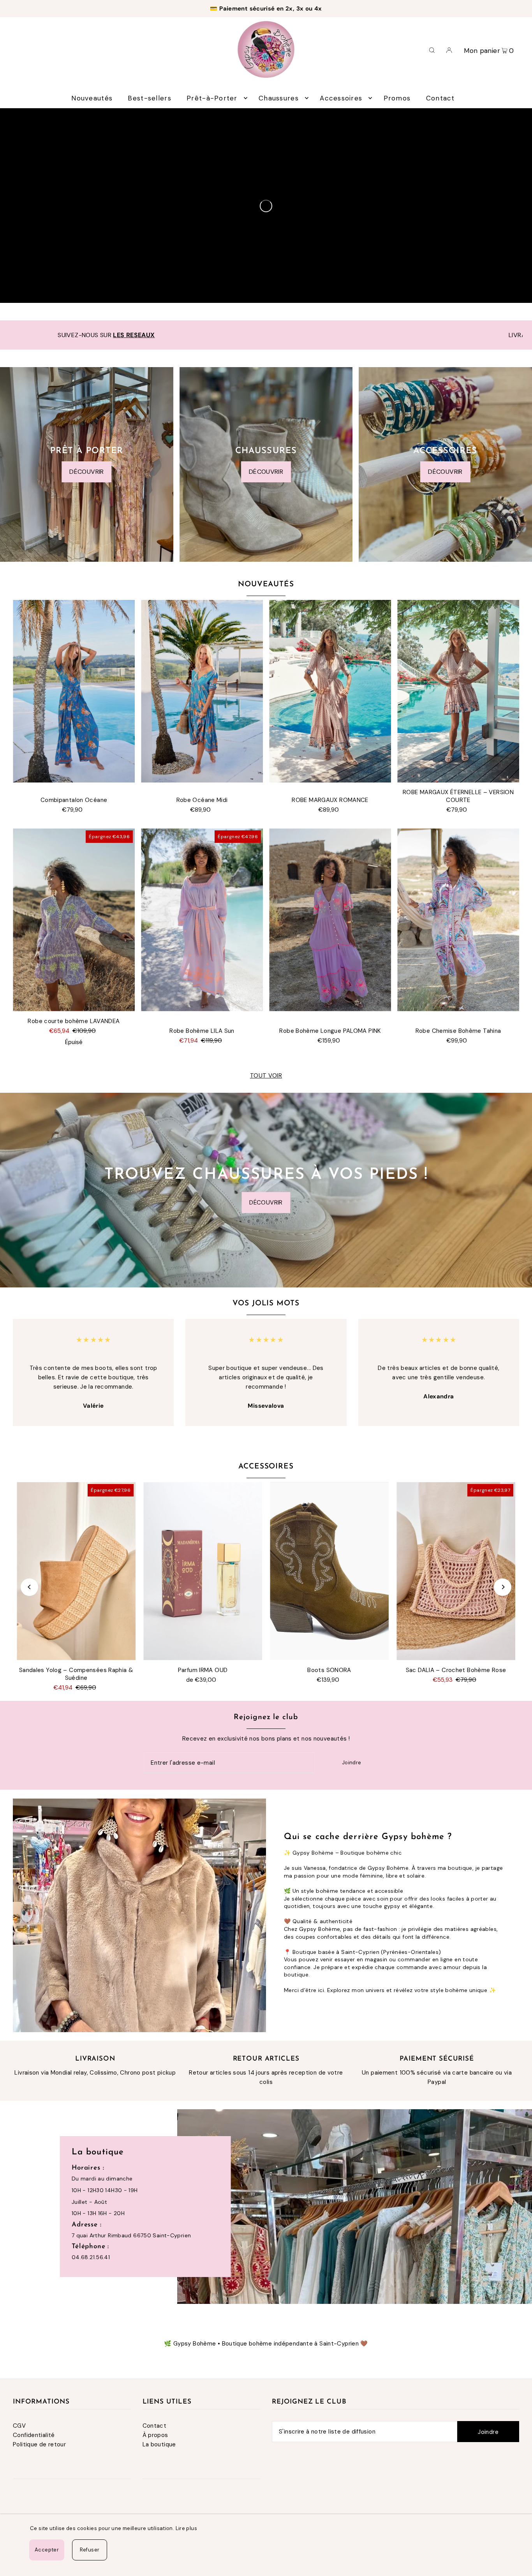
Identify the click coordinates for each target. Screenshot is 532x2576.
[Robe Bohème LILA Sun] (202, 920)
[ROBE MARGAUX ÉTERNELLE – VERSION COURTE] (458, 691)
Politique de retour (39, 2444)
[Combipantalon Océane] (74, 691)
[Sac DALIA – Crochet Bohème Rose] (456, 1571)
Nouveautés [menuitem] (92, 98)
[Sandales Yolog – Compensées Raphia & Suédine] (76, 1571)
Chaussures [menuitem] (279, 98)
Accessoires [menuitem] (341, 98)
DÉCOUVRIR (86, 472)
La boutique (159, 2444)
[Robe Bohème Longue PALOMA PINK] (330, 920)
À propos (155, 2435)
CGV (19, 2426)
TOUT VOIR (266, 1076)
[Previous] (29, 1587)
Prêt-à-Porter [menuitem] (212, 98)
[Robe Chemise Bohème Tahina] (458, 920)
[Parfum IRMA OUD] (203, 1571)
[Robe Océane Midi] (202, 691)
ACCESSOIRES (266, 1467)
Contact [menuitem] (440, 98)
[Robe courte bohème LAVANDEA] (74, 920)
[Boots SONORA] (329, 1571)
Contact (155, 2426)
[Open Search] (432, 49)
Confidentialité (34, 2435)
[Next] (503, 1587)
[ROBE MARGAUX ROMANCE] (330, 691)
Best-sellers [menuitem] (149, 98)
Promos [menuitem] (397, 98)
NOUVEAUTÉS (266, 585)
